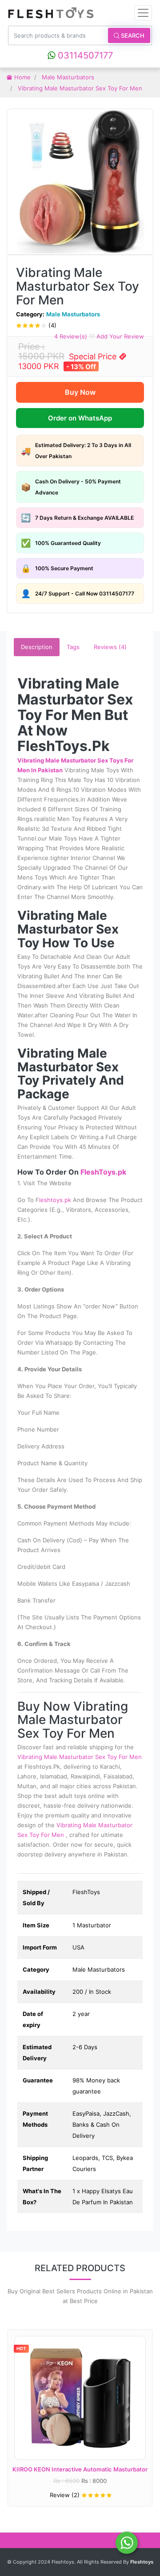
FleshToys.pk (103, 1172)
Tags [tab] (73, 647)
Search (132, 35)
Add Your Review (119, 336)
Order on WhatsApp (80, 418)
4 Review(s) (71, 336)
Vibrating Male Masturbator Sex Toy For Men (80, 1757)
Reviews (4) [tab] (110, 647)
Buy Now (80, 392)
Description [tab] (37, 647)
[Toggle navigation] (143, 13)
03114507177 (84, 55)
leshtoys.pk (56, 1200)
